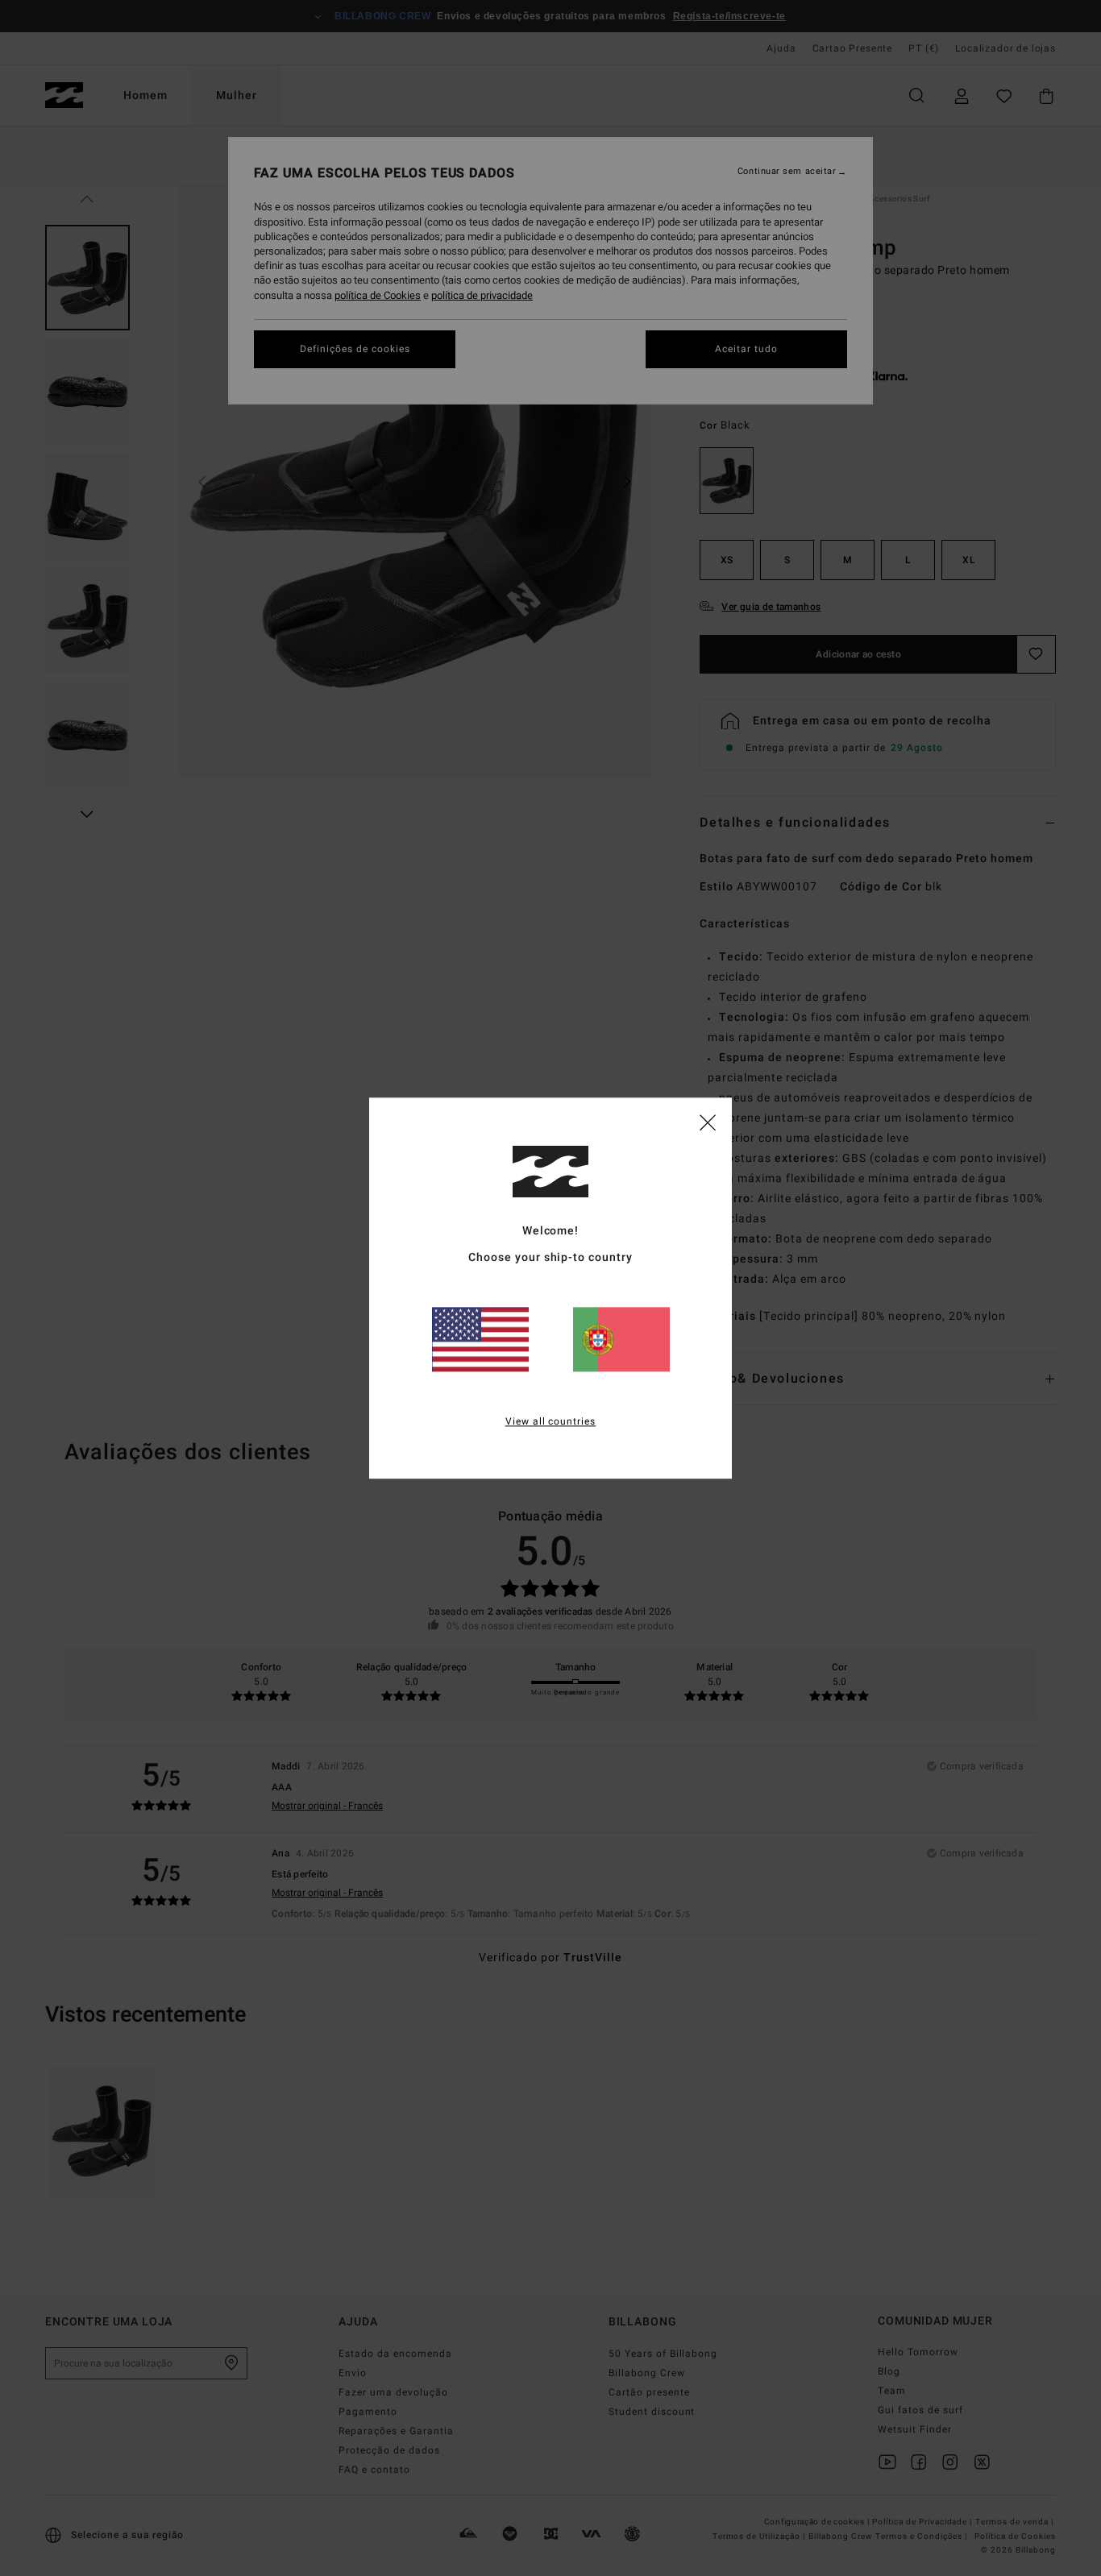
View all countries (551, 1421)
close (708, 1122)
